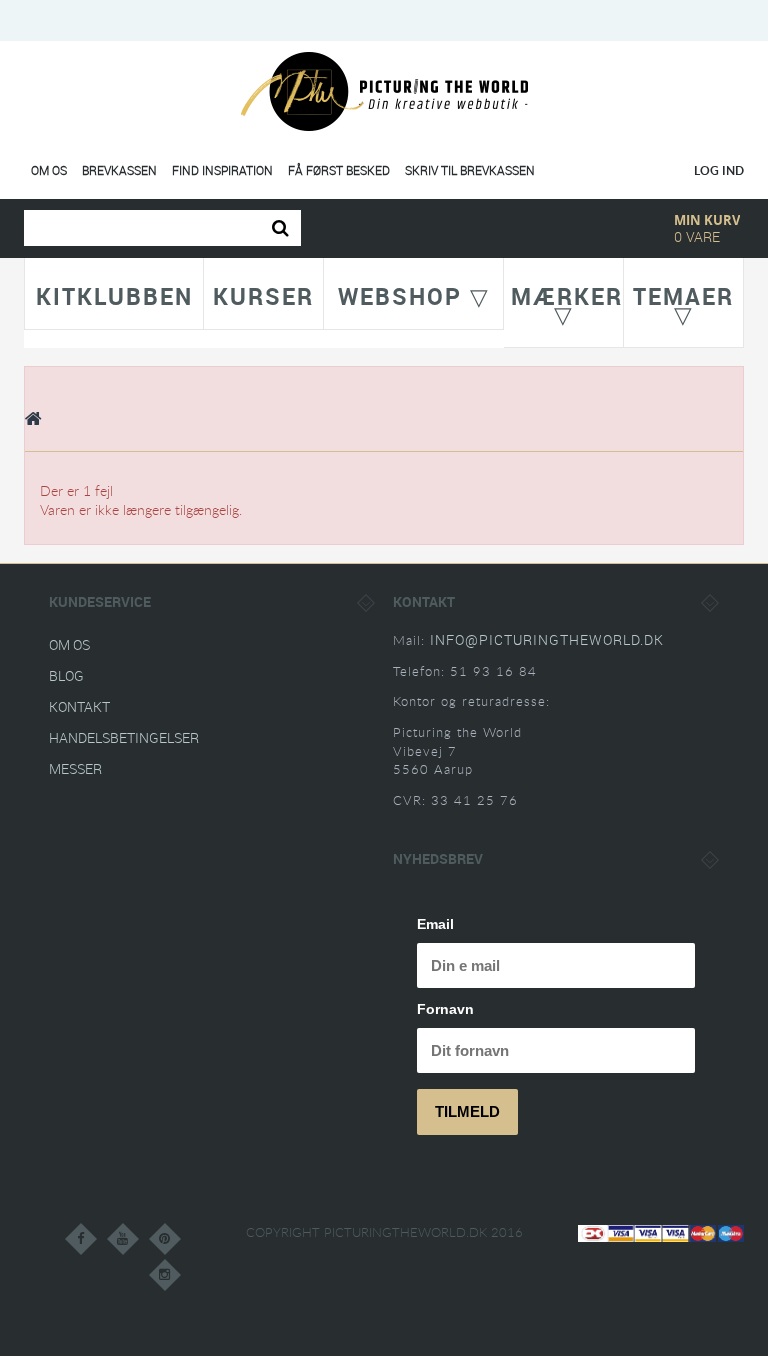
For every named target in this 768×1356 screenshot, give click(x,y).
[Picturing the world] (384, 90)
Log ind (719, 170)
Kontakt (79, 706)
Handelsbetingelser (124, 737)
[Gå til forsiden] (34, 418)
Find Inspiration (222, 170)
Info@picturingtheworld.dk (547, 639)
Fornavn (445, 1009)
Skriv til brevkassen (470, 170)
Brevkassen (119, 170)
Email (435, 924)
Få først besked (339, 170)
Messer (75, 768)
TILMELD (467, 1111)
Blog (66, 675)
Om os (49, 170)
